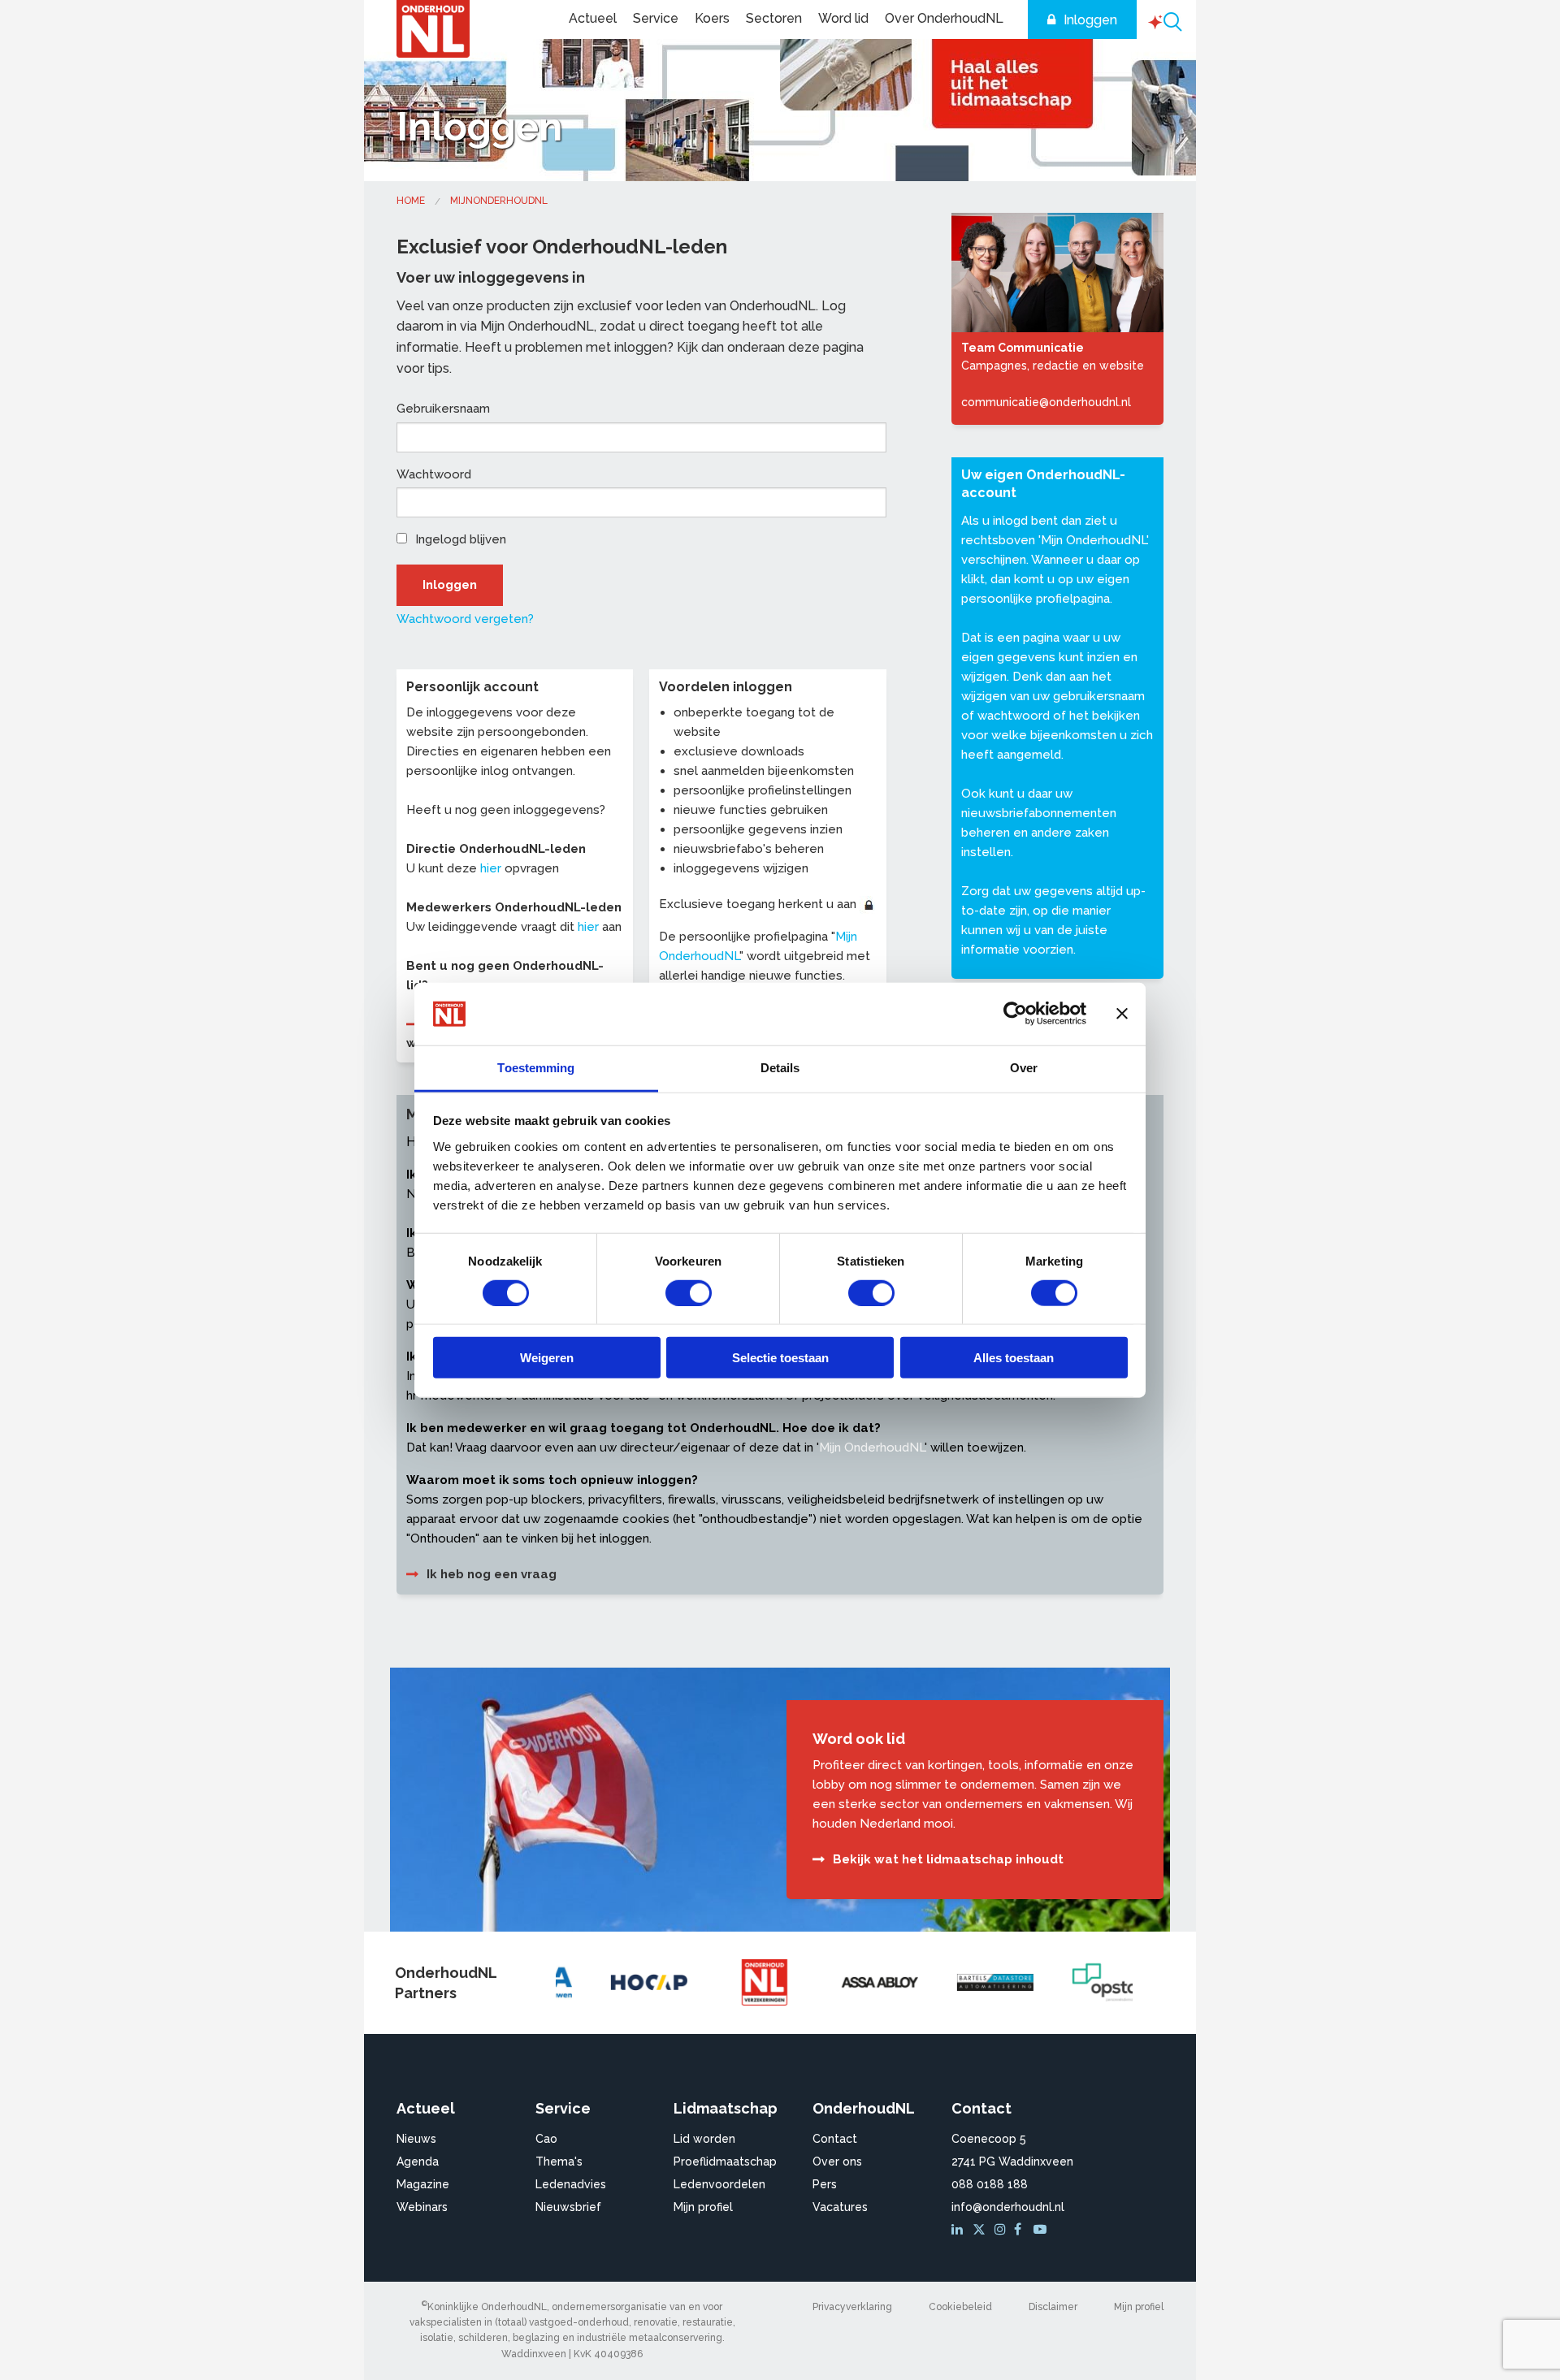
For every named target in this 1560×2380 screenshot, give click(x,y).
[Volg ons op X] (981, 2230)
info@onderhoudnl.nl (1008, 2207)
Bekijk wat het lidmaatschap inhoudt (948, 1859)
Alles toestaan (1014, 1358)
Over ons (837, 2161)
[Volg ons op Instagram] (1003, 2230)
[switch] (689, 1292)
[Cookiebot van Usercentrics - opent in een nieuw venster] (1015, 1014)
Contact (835, 2139)
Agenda (418, 2161)
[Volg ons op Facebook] (1022, 2230)
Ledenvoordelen (719, 2184)
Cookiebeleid (960, 2307)
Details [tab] (780, 1068)
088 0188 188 (990, 2184)
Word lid (843, 18)
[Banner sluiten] (1122, 1014)
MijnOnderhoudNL (499, 201)
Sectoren (774, 18)
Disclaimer (1053, 2307)
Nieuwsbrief (568, 2207)
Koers (712, 18)
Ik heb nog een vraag (492, 1574)
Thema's (559, 2161)
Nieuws (416, 2139)
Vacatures (840, 2207)
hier (491, 868)
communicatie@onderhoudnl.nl (1046, 402)
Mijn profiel (703, 2207)
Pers (825, 2184)
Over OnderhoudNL (944, 18)
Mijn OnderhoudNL (1094, 540)
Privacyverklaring (852, 2307)
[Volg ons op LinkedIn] (960, 2230)
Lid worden (704, 2139)
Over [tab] (1024, 1068)
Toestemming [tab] (536, 1068)
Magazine (423, 2184)
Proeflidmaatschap (725, 2161)
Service (656, 18)
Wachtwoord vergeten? (465, 619)
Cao (546, 2139)
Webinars (422, 2207)
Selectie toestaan (780, 1358)
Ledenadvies (571, 2184)
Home (411, 201)
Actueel (593, 18)
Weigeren (547, 1358)
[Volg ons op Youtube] (1042, 2230)
